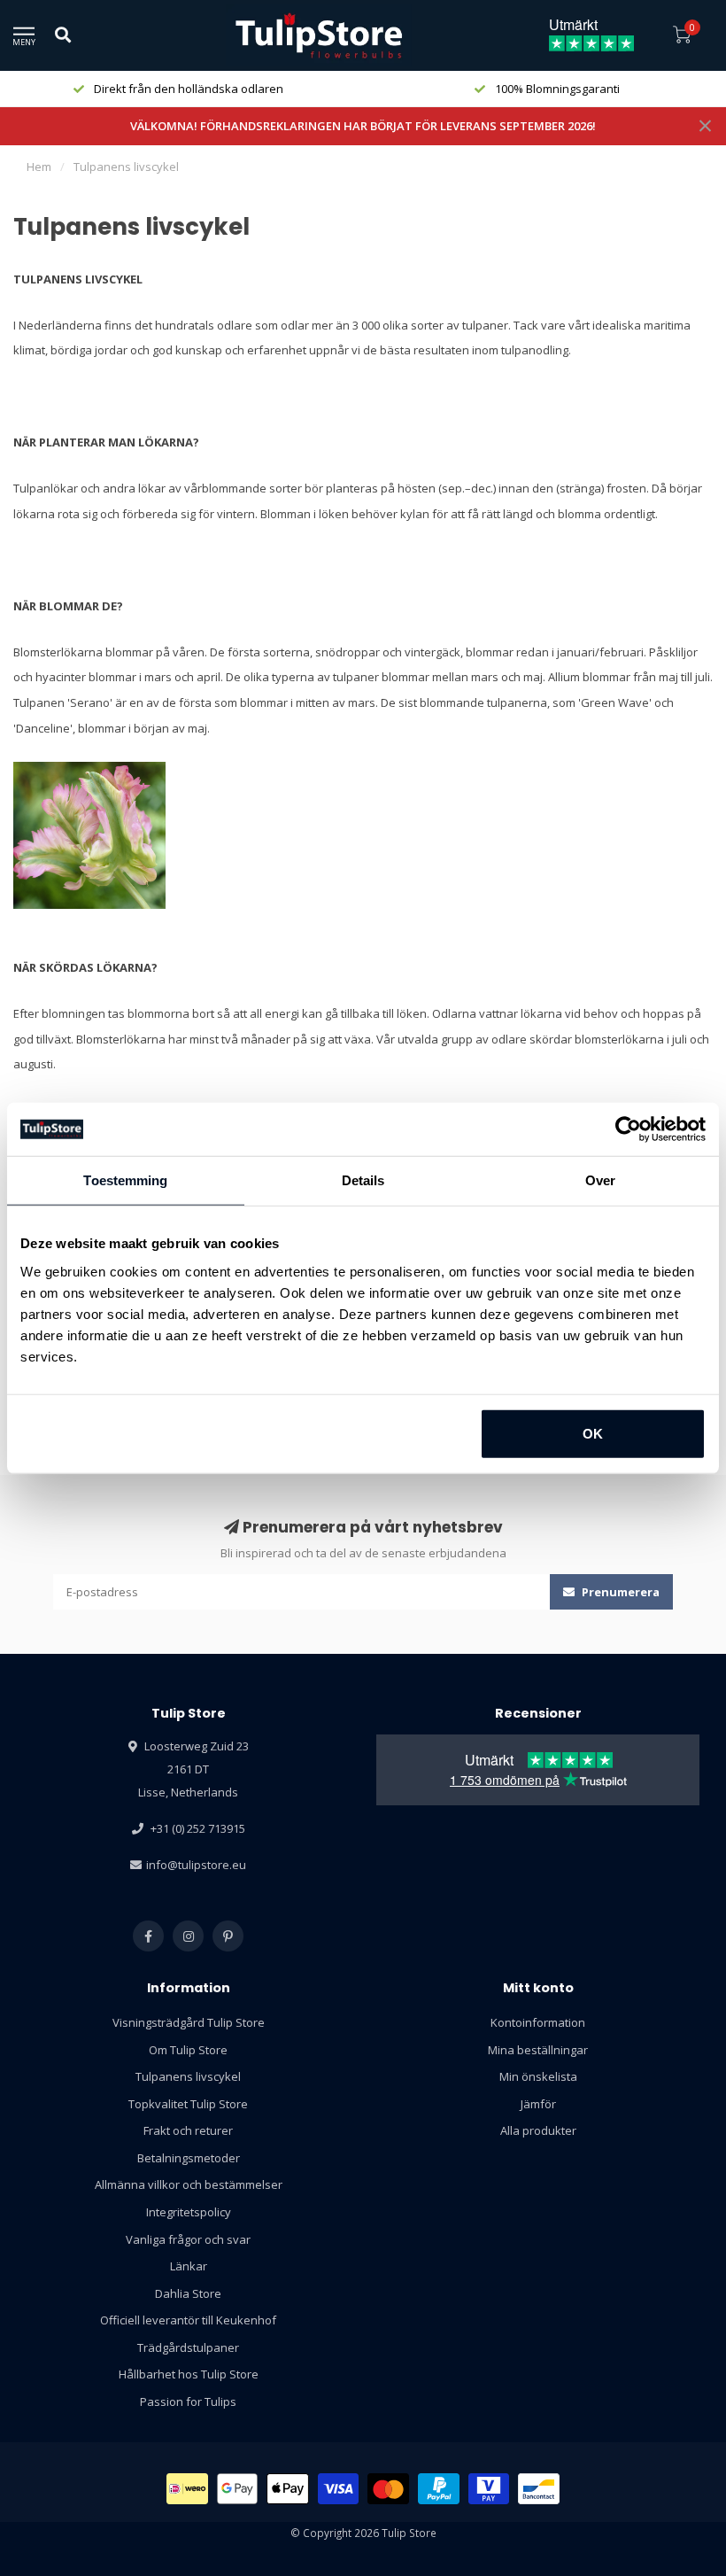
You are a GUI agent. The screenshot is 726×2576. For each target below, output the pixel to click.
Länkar (189, 2266)
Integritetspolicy (189, 2212)
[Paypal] (439, 2489)
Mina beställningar (538, 2050)
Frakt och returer (188, 2130)
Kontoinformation (538, 2022)
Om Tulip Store (188, 2050)
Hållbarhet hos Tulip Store (189, 2374)
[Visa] (339, 2489)
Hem (39, 167)
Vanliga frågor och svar (188, 2239)
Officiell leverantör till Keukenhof (188, 2320)
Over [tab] (600, 1180)
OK (593, 1433)
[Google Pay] (238, 2489)
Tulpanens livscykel (188, 2076)
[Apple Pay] (288, 2489)
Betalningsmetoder (189, 2158)
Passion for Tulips (188, 2401)
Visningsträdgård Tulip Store (189, 2022)
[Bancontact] (539, 2489)
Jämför (538, 2104)
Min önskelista (538, 2076)
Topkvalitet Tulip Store (188, 2104)
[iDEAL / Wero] (187, 2489)
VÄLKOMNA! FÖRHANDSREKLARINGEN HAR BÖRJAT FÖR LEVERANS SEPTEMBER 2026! (363, 126)
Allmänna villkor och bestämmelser (189, 2184)
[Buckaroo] (489, 2489)
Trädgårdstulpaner (188, 2347)
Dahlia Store (188, 2293)
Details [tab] (363, 1180)
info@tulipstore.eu (196, 1865)
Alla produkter (538, 2130)
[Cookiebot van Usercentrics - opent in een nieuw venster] (628, 1129)
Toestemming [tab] (125, 1180)
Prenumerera (619, 1592)
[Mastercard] (388, 2489)
